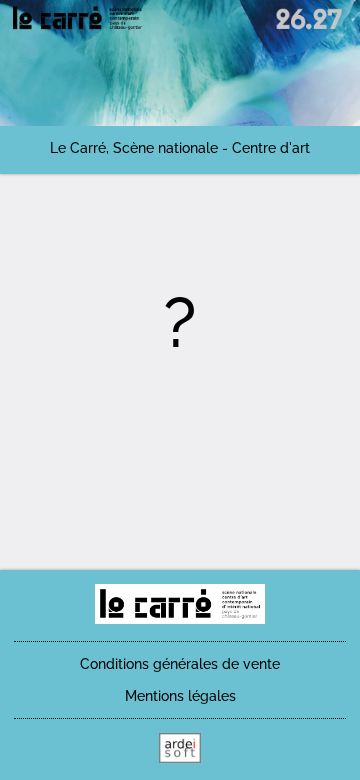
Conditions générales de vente (180, 664)
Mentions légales (180, 696)
